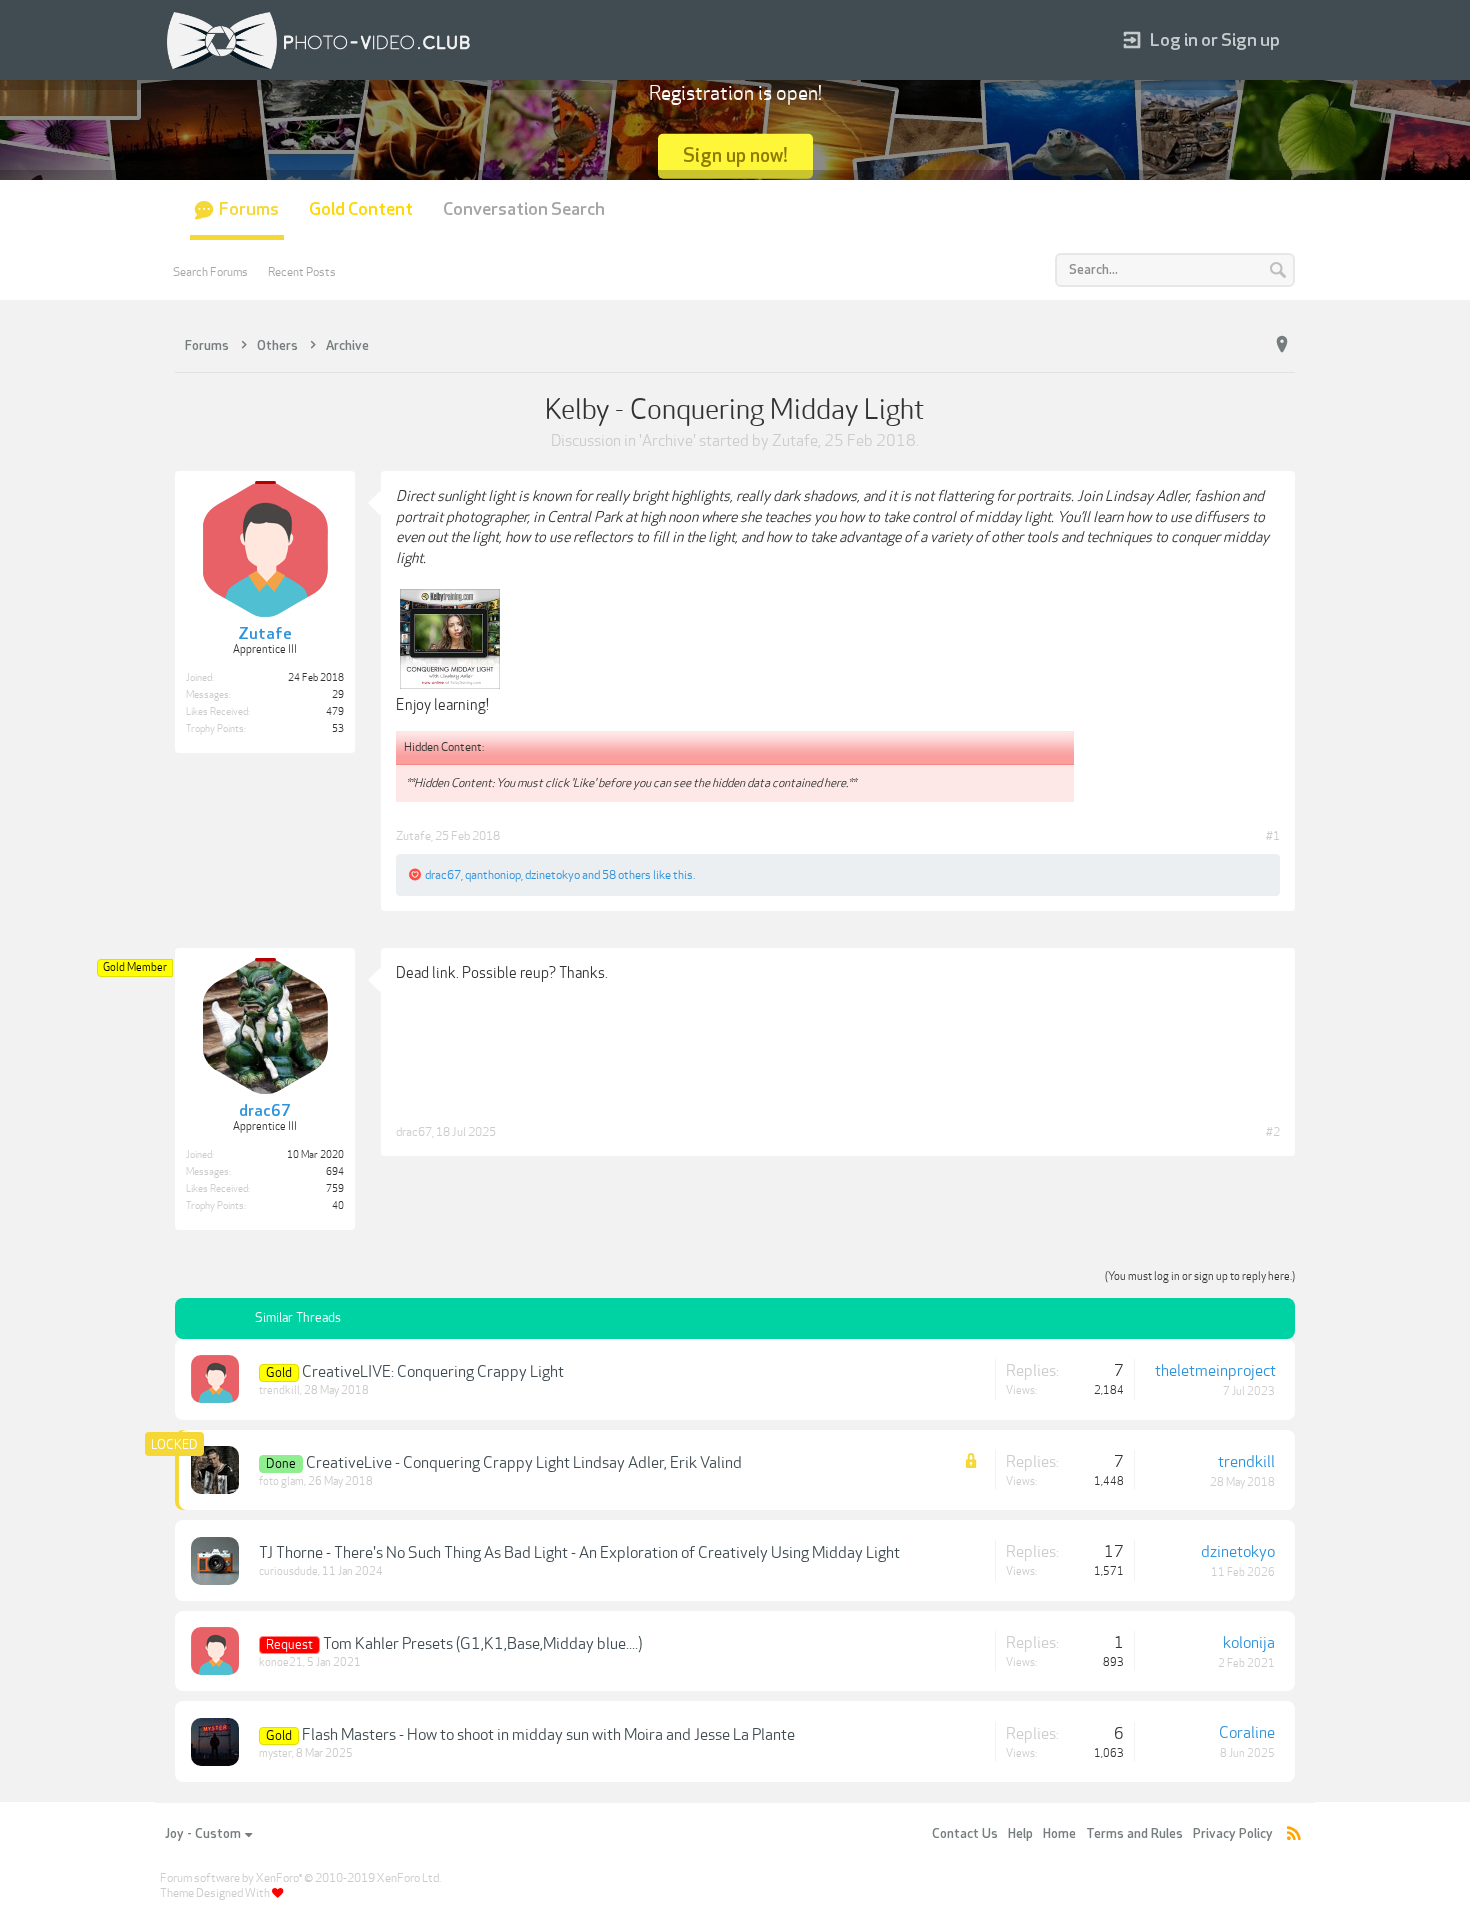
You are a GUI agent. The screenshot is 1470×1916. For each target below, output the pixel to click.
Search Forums (210, 272)
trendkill (279, 1390)
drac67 (443, 875)
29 (338, 695)
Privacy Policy (1233, 1834)
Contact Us (965, 1834)
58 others (626, 875)
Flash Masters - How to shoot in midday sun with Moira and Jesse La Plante (548, 1735)
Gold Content (361, 209)
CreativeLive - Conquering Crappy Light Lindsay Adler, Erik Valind (524, 1463)
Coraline (1247, 1733)
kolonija (1249, 1643)
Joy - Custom (203, 1834)
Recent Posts (302, 272)
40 (338, 1206)
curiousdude (288, 1571)
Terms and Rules (1134, 1834)
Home (1059, 1834)
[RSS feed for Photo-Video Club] (1294, 1834)
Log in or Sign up (1215, 40)
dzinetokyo (552, 875)
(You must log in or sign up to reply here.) (1200, 1276)
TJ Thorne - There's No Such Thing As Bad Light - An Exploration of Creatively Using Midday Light (579, 1553)
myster (275, 1753)
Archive (667, 441)
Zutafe (795, 441)
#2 (1273, 1132)
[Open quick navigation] (1282, 345)
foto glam (281, 1481)
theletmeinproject (1215, 1371)
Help (1020, 1834)
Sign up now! (735, 155)
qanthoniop (493, 875)
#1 (1273, 836)
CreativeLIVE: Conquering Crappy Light (433, 1372)
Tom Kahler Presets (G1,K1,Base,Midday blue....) (482, 1644)
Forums (249, 209)
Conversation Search (524, 209)
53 (338, 729)
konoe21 (281, 1662)
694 (335, 1172)
